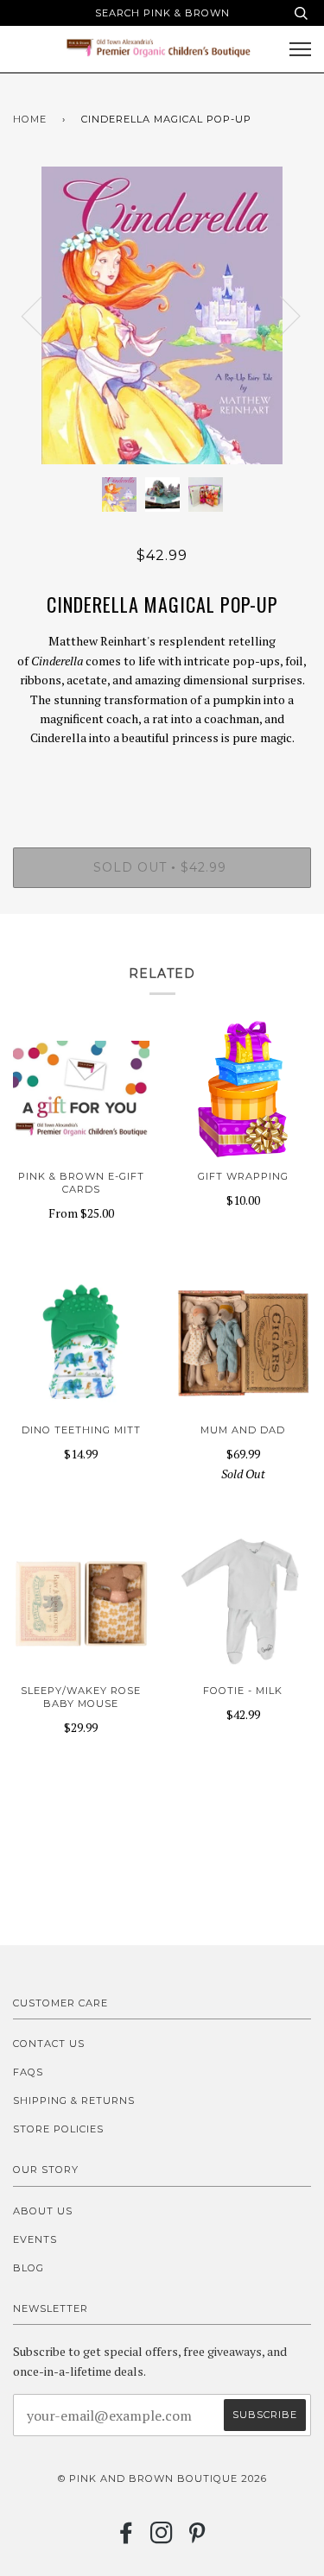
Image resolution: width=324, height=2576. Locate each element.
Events (35, 2239)
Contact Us (49, 2044)
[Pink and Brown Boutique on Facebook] (127, 2538)
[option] (162, 315)
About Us (43, 2211)
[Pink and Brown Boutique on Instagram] (162, 2538)
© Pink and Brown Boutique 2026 (162, 2478)
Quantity (162, 774)
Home (30, 119)
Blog (29, 2268)
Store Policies (58, 2129)
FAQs (28, 2072)
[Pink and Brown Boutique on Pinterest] (197, 2538)
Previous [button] (42, 315)
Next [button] (280, 315)
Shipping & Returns (74, 2100)
